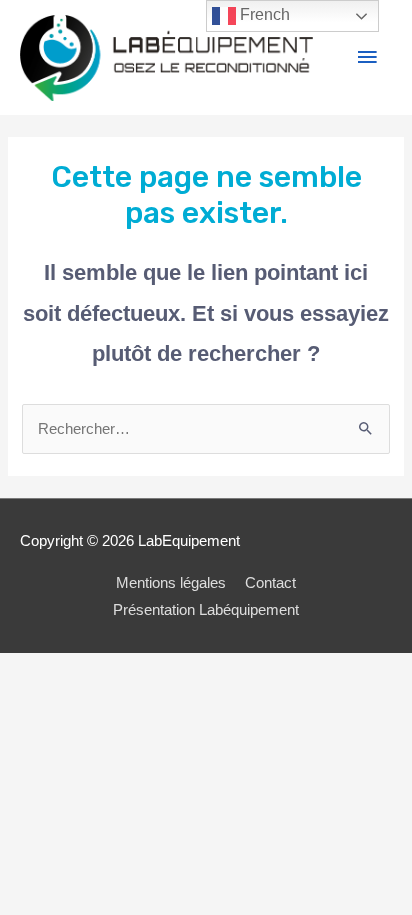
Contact (270, 583)
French (263, 14)
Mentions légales (171, 583)
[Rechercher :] (205, 429)
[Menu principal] (367, 58)
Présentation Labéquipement (206, 610)
